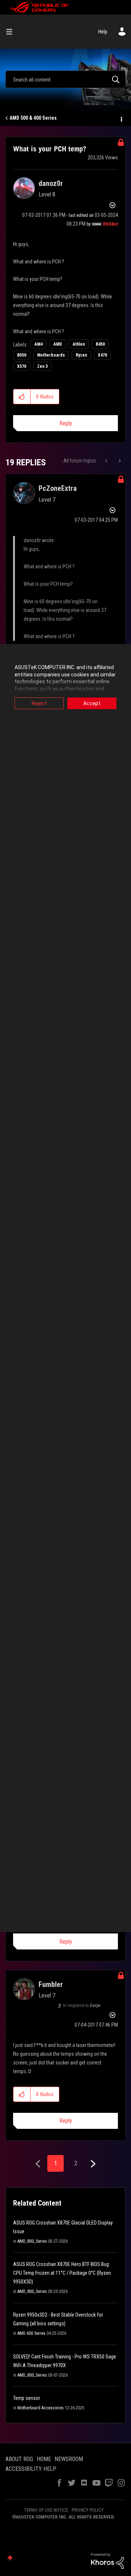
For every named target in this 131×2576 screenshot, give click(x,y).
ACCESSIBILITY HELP (31, 2469)
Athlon (79, 344)
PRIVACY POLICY (88, 2510)
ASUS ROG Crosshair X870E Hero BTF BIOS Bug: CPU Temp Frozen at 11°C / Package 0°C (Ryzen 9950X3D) (62, 2273)
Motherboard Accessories (41, 2408)
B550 (22, 355)
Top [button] (10, 2558)
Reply (66, 423)
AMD (58, 344)
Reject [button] (39, 703)
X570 (22, 366)
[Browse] (12, 32)
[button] (22, 397)
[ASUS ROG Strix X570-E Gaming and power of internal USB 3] (119, 461)
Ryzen (81, 355)
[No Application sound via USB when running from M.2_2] (107, 461)
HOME (44, 2459)
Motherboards (51, 355)
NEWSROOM (69, 2459)
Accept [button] (92, 703)
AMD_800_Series (32, 2241)
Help (103, 32)
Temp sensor (27, 2398)
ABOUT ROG (19, 2459)
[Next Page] (92, 2164)
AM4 (39, 344)
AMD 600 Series (31, 2333)
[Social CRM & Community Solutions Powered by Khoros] (107, 2560)
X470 (102, 355)
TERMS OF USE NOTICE (46, 2510)
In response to (82, 2005)
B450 (100, 344)
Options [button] (121, 118)
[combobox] (65, 79)
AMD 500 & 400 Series (33, 118)
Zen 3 (42, 366)
